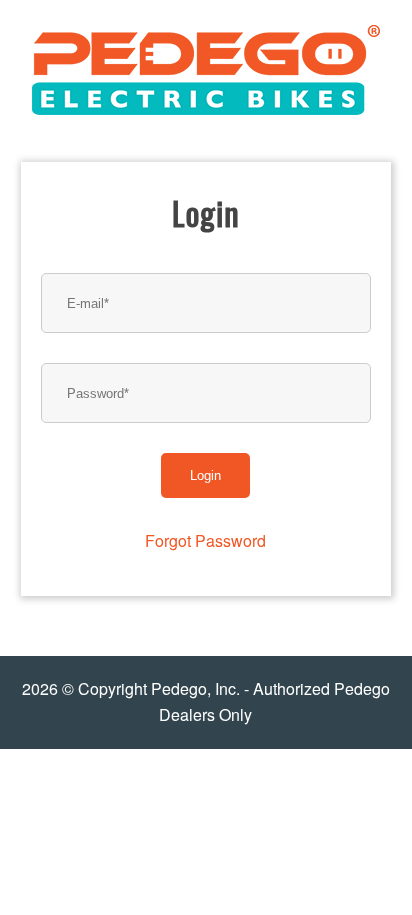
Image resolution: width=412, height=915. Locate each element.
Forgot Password (205, 540)
